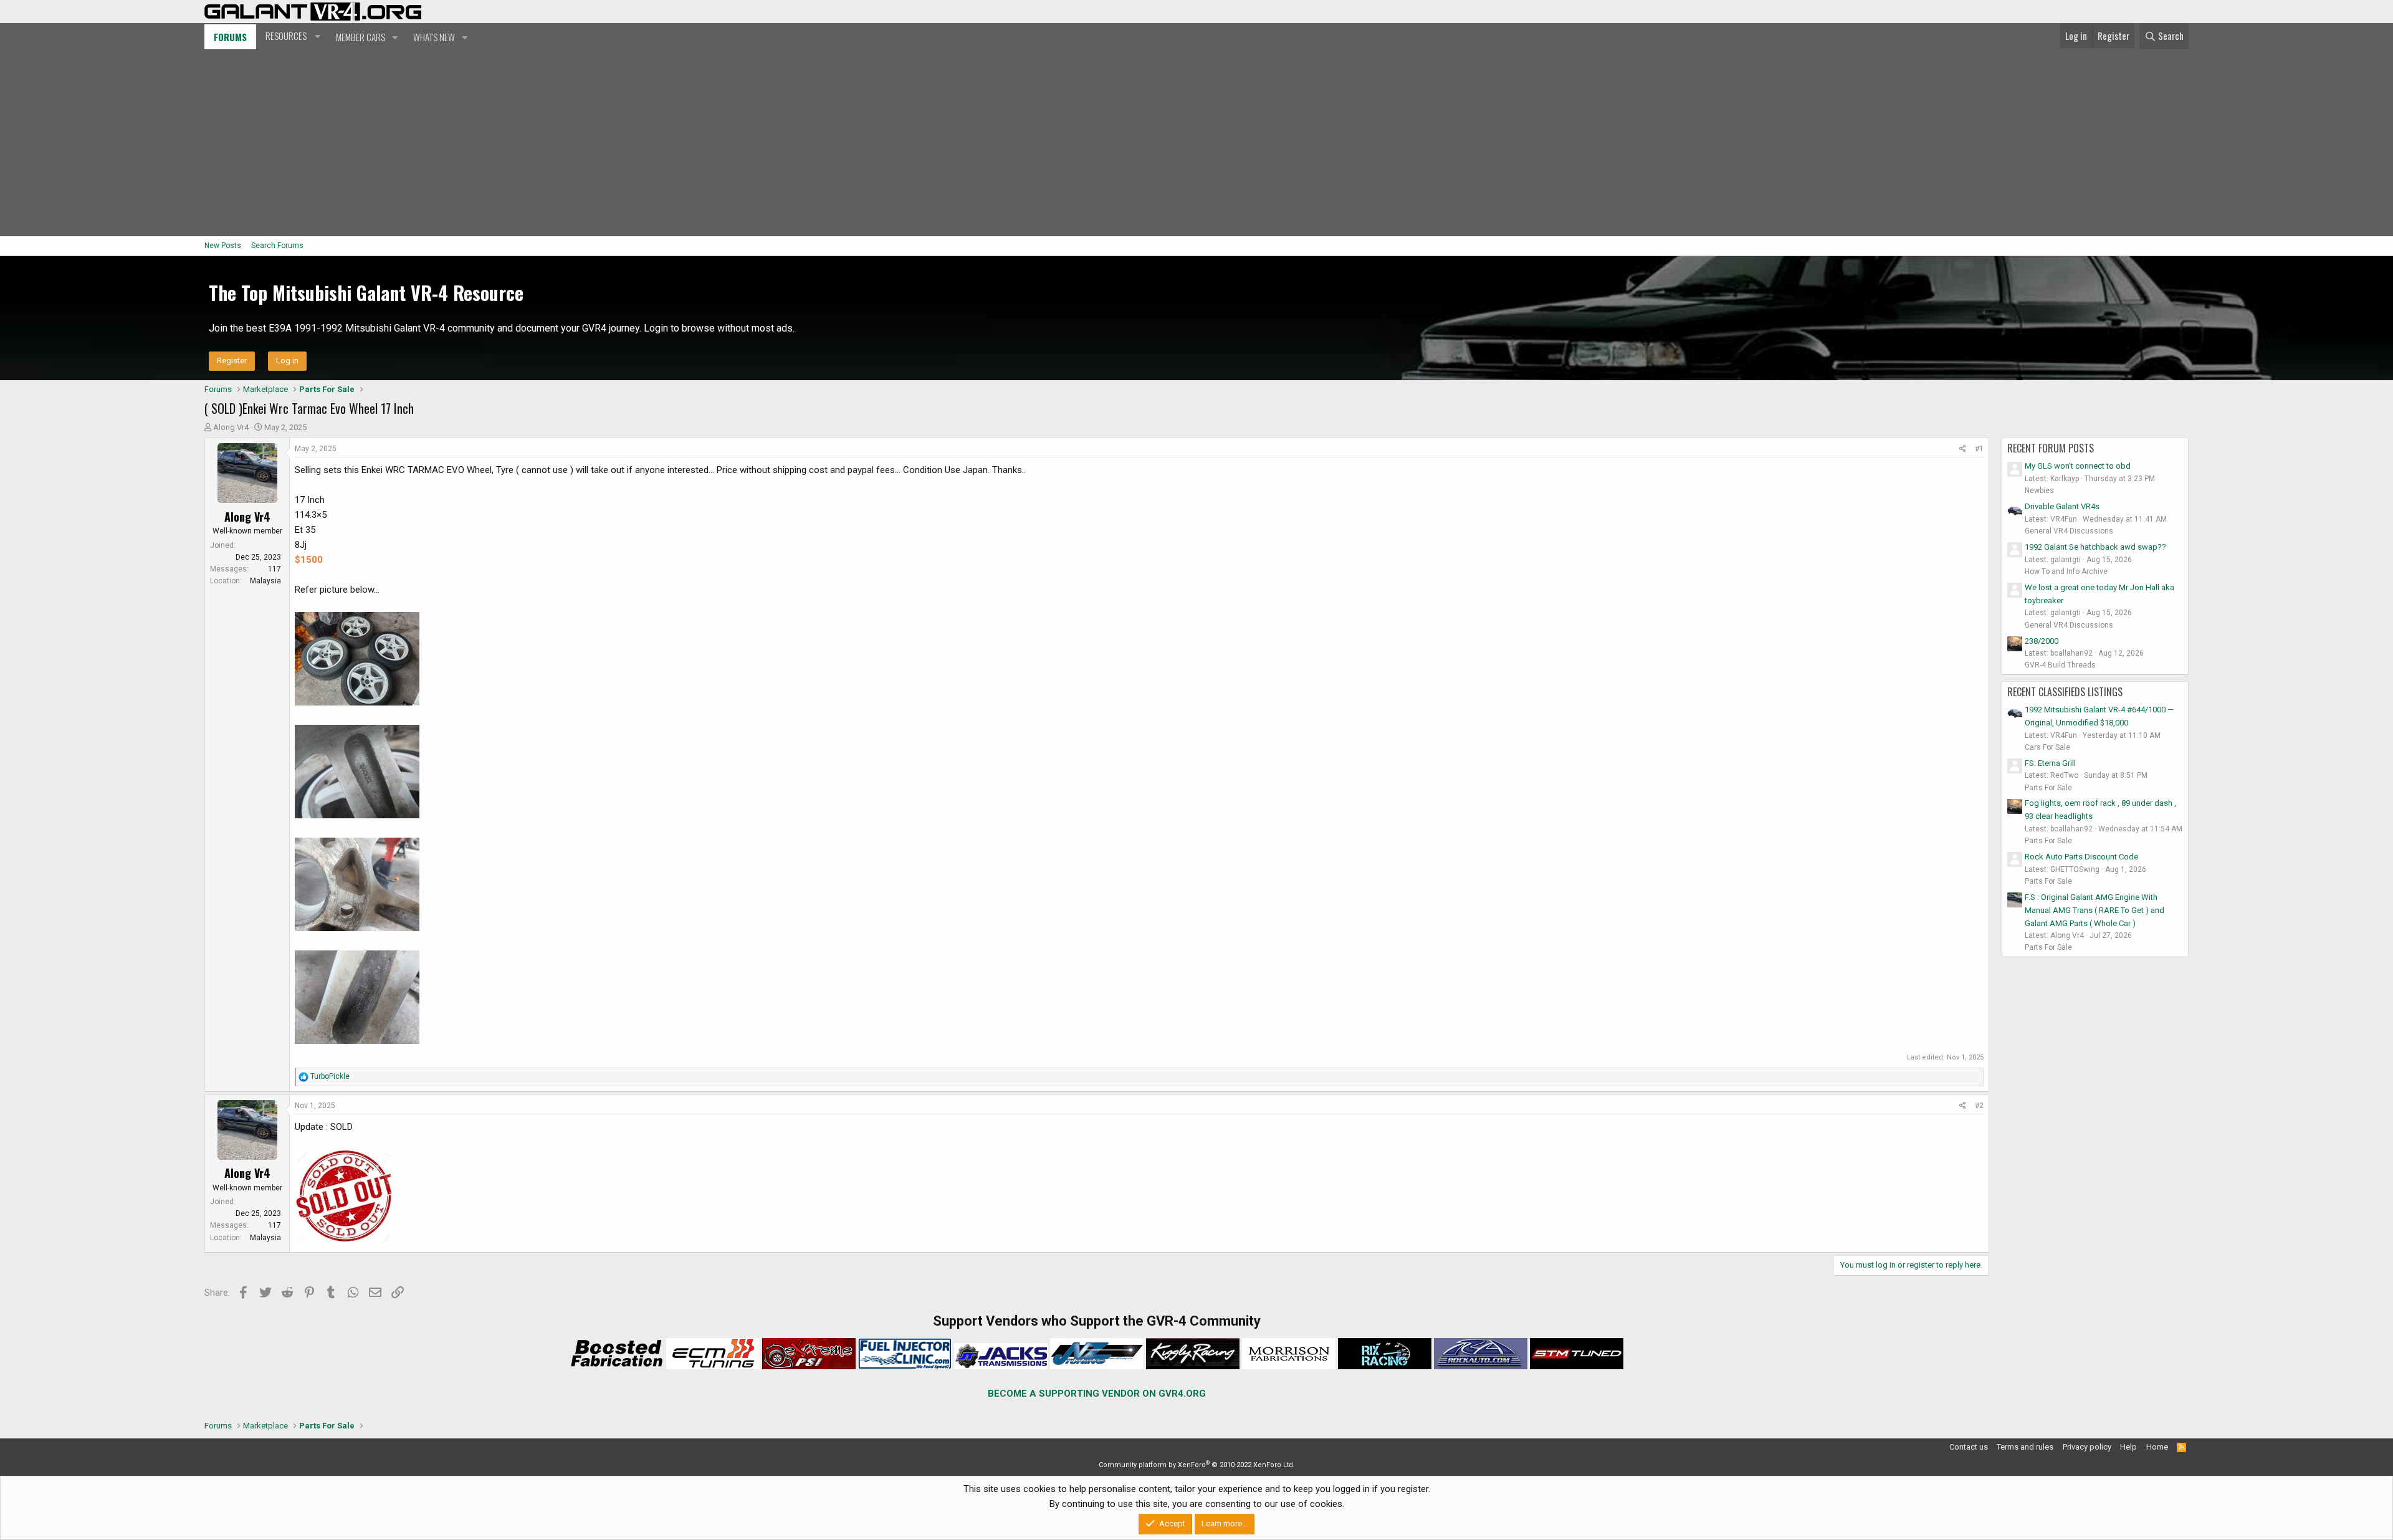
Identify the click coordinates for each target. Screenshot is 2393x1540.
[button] (291, 36)
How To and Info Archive (2066, 572)
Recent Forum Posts (2051, 448)
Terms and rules (2025, 1447)
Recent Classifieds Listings (2065, 692)
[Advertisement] (1196, 143)
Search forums (277, 246)
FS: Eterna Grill (2050, 763)
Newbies (2039, 490)
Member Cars (361, 37)
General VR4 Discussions (2069, 531)
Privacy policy (2087, 1447)
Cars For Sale (2047, 747)
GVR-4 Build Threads (2060, 665)
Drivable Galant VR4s (2062, 506)
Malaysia (265, 581)
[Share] (1963, 449)
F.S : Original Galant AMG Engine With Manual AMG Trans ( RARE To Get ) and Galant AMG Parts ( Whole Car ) (2094, 910)
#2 (1979, 1106)
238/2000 (2042, 641)
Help (2128, 1447)
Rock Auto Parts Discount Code (2081, 857)
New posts (223, 246)
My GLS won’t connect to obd (2078, 466)
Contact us (1969, 1447)
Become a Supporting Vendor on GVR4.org (1097, 1394)
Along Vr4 (231, 427)
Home (2157, 1447)
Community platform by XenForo (1197, 1465)
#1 (1979, 449)
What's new (434, 37)
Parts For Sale (2048, 788)
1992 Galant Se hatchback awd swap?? (2095, 547)
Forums (230, 37)
